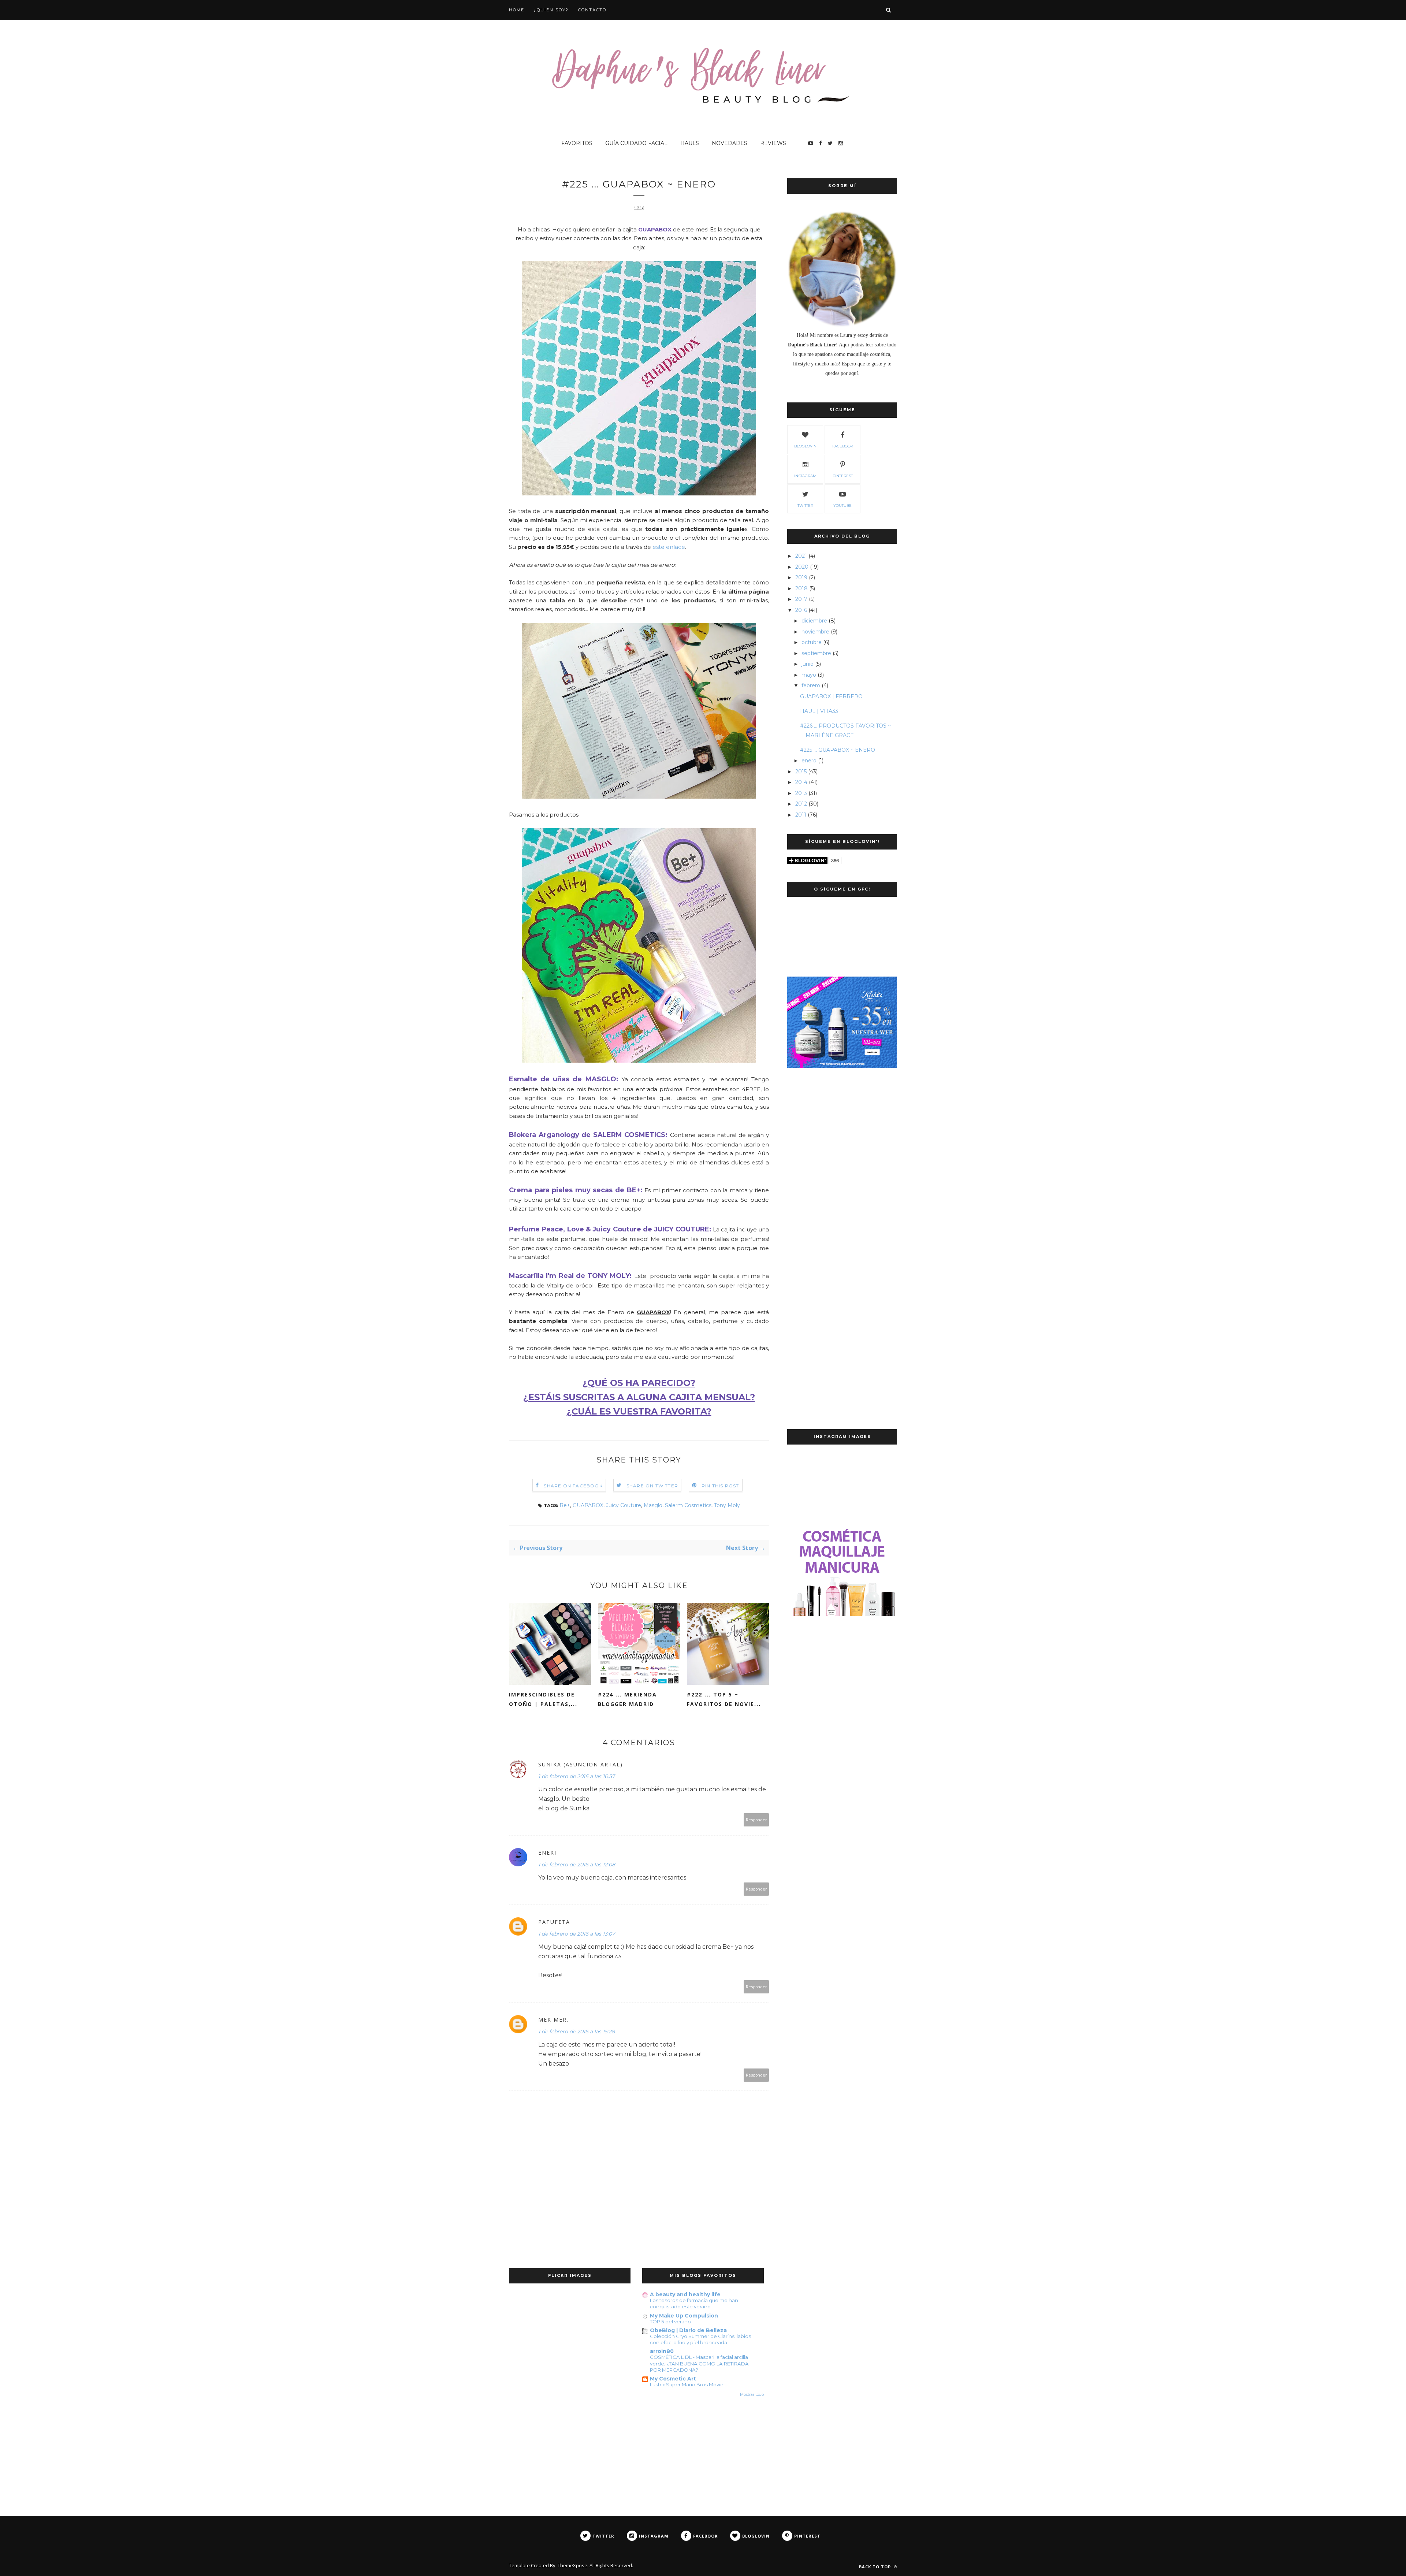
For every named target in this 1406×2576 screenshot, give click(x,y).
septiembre (816, 653)
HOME (517, 10)
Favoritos (577, 143)
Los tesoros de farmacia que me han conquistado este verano (694, 2303)
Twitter (805, 505)
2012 (801, 804)
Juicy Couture (624, 1505)
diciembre (814, 621)
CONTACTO (592, 10)
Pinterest (843, 476)
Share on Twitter (652, 1486)
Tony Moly (727, 1505)
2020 (802, 567)
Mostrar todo (752, 2395)
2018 (801, 588)
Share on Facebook (573, 1486)
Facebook (843, 446)
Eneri (547, 1853)
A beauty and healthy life (685, 2294)
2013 (801, 793)
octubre (812, 642)
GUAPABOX (588, 1505)
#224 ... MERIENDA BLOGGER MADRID (627, 1699)
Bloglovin (805, 446)
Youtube (843, 505)
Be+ (565, 1505)
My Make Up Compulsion (684, 2316)
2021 (801, 556)
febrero (811, 685)
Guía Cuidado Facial (636, 143)
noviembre (815, 632)
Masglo (653, 1505)
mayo (809, 675)
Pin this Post (720, 1486)
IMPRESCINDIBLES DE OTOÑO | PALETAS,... (543, 1699)
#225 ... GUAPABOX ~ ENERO (838, 750)
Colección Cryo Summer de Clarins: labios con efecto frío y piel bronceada (700, 2339)
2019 (801, 577)
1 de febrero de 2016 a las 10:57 (576, 1776)
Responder (756, 1820)
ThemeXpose (572, 2565)
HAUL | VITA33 (819, 711)
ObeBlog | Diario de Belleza (688, 2330)
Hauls (690, 143)
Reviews (773, 143)
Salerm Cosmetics (688, 1505)
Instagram (805, 476)
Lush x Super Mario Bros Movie (687, 2384)
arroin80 (662, 2351)
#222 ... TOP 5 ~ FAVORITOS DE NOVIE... (724, 1699)
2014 (801, 782)
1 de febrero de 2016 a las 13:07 (576, 1934)
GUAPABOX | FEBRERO (831, 696)
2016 (801, 610)
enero (809, 761)
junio (808, 664)
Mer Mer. (553, 2020)
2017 (801, 599)
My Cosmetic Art (673, 2379)
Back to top (876, 2567)
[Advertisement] (842, 1196)
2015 (801, 772)
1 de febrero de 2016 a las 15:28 (576, 2032)
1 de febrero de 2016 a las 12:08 (577, 1865)
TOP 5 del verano (670, 2322)
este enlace (669, 547)
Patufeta (554, 1922)
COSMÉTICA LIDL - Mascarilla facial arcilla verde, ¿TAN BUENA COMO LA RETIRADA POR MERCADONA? (699, 2363)
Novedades (730, 143)
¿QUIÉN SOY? (551, 10)
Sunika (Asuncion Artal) (581, 1764)
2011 (801, 815)
